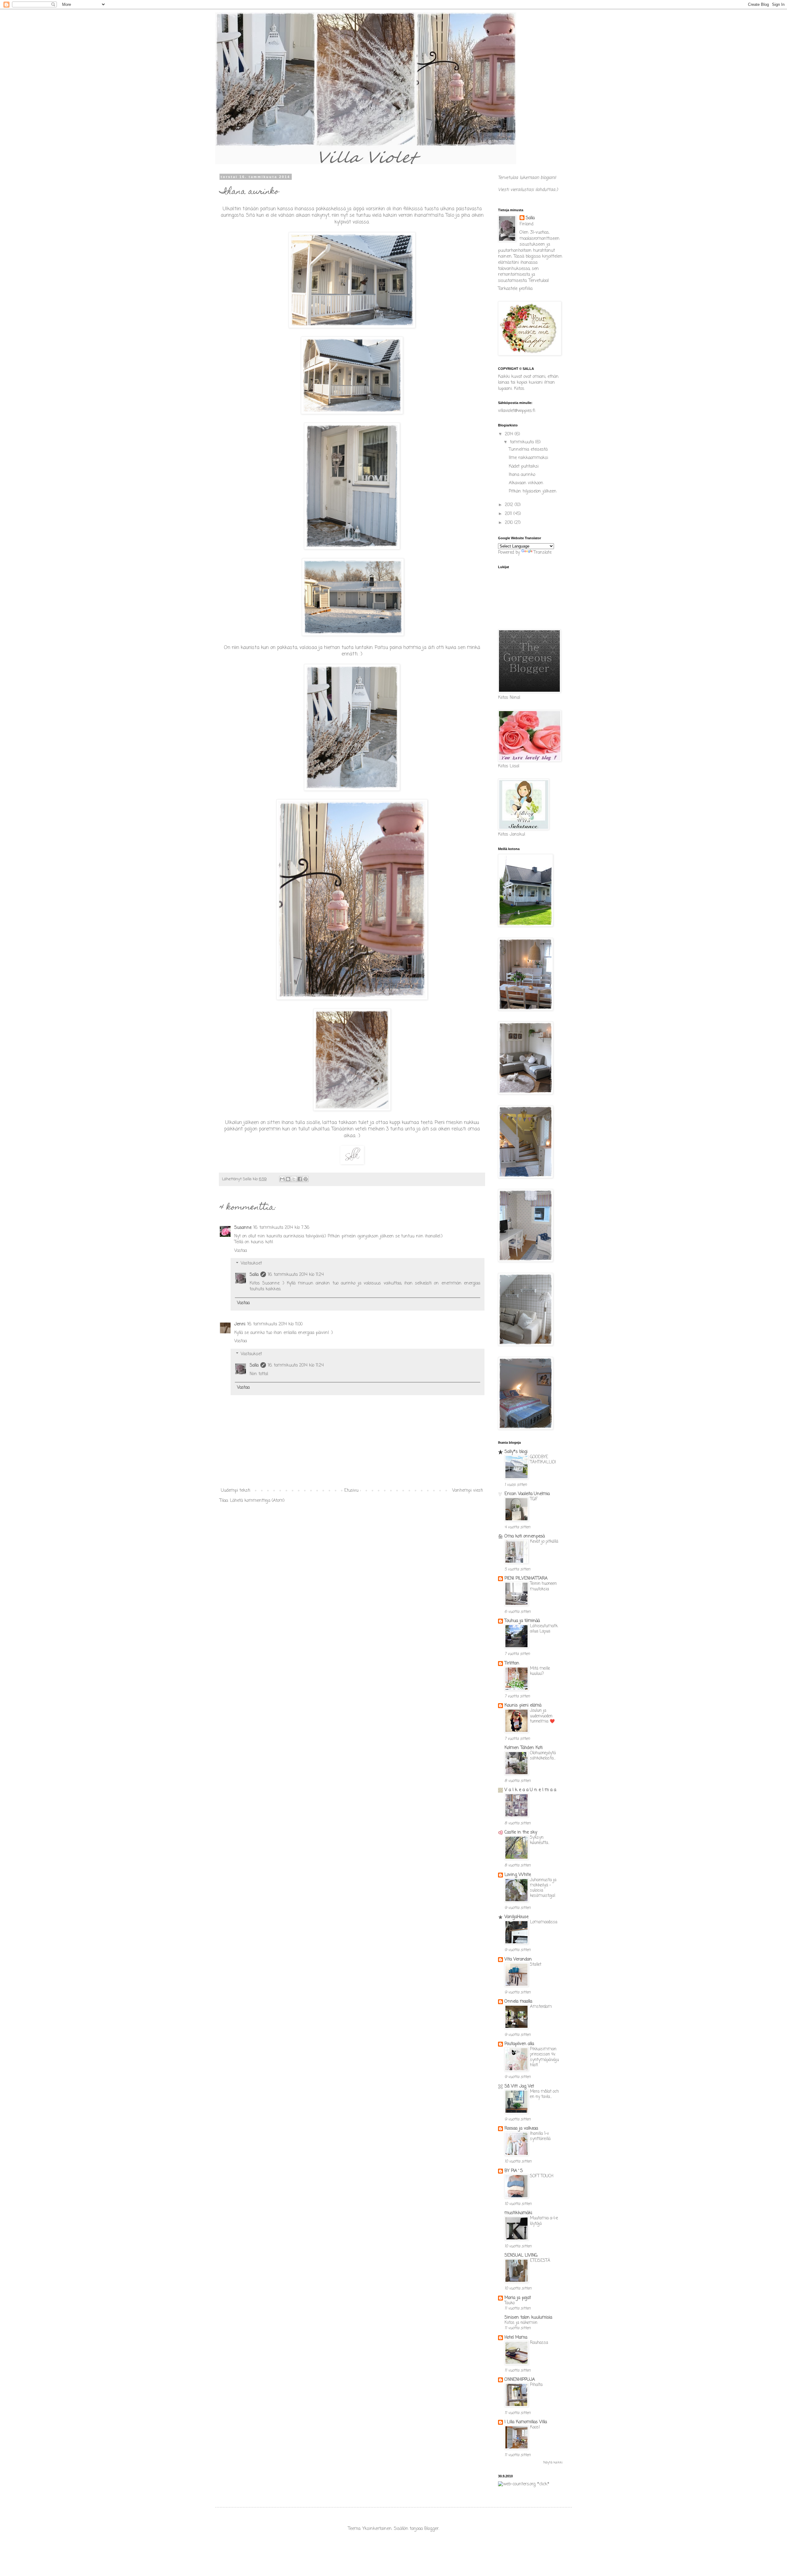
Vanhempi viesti (468, 1491)
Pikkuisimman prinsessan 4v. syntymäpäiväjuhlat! (544, 2057)
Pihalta (536, 2385)
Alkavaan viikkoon (526, 483)
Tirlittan (512, 1663)
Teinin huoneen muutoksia (543, 1586)
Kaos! (535, 2427)
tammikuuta (523, 442)
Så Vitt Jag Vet (519, 2086)
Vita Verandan (518, 1959)
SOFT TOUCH (542, 2176)
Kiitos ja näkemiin (521, 2323)
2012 (510, 505)
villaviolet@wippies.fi (517, 411)
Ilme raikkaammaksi (528, 458)
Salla (254, 1275)
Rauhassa (539, 2343)
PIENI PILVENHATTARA (526, 1579)
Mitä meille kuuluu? (540, 1671)
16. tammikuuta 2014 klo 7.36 (281, 1228)
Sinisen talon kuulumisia (528, 2318)
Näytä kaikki (553, 2463)
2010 (510, 523)
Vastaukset (251, 1264)
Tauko (510, 2303)
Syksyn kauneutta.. (540, 1840)
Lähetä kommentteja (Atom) (257, 1501)
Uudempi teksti (236, 1491)
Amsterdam (541, 2007)
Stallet (536, 1965)
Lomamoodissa (544, 1922)
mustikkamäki (518, 2213)
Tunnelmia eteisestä (528, 450)
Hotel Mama (516, 2338)
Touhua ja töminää (522, 1621)
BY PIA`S (514, 2171)
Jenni (240, 1324)
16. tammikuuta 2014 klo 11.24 (296, 1275)
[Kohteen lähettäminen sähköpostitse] (282, 1179)
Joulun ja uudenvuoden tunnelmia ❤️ (542, 1716)
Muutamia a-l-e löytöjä (544, 2221)
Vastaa (241, 1251)
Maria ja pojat (518, 2298)
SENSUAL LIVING (521, 2255)
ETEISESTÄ (540, 2261)
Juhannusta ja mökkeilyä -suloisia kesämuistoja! (543, 1888)
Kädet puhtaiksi (524, 467)
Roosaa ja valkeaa (521, 2129)
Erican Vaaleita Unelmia (527, 1494)
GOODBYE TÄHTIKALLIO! (543, 1460)
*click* (542, 2484)
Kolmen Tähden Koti (524, 1748)
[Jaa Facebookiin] (300, 1179)
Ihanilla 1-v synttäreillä (540, 2136)
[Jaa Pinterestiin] (306, 1179)
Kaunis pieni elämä (523, 1705)
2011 (509, 514)
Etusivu (351, 1491)
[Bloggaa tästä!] (288, 1179)
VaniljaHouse (516, 1917)
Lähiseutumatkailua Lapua (544, 1629)
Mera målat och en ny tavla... (544, 2094)
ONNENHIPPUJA (520, 2380)
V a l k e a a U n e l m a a (530, 1790)
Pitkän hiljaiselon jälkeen (533, 491)
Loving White (518, 1875)
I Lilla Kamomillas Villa (526, 2422)
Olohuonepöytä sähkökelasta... (543, 1756)
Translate (543, 553)
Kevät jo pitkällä (544, 1541)
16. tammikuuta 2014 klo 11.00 (275, 1324)
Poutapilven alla (519, 2044)
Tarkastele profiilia (515, 289)
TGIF (534, 1499)
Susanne (243, 1228)
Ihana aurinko (522, 475)
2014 (510, 434)
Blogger (431, 2529)
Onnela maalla (518, 2002)
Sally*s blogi (516, 1452)
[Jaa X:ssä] (294, 1179)
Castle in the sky (521, 1832)
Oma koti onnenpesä (525, 1536)
